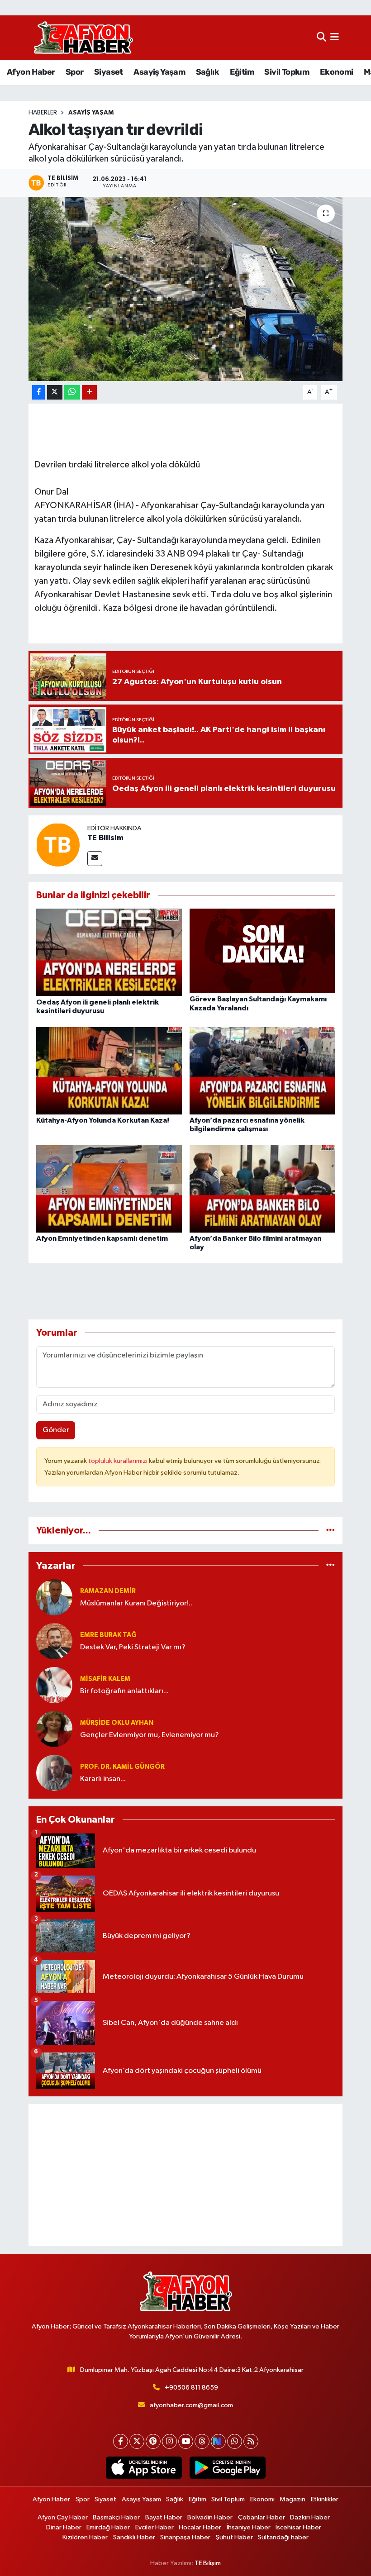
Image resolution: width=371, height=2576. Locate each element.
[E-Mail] (95, 859)
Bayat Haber (164, 2517)
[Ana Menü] (335, 38)
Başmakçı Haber (116, 2517)
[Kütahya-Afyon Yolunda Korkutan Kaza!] (109, 1070)
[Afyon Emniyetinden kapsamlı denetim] (109, 1188)
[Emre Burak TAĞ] (54, 1641)
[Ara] (321, 38)
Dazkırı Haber (310, 2517)
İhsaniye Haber (249, 2527)
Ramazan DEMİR (108, 1591)
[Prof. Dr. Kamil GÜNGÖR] (54, 1773)
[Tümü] (331, 1531)
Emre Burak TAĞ (108, 1635)
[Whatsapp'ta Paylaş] (72, 393)
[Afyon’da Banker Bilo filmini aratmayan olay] (262, 1188)
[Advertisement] (186, 2175)
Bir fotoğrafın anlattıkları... (124, 1691)
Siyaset (109, 72)
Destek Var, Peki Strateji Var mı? (133, 1647)
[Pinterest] (153, 2441)
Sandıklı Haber (134, 2537)
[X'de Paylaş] (55, 393)
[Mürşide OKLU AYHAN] (54, 1729)
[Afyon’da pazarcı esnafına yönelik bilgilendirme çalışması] (262, 1070)
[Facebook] (121, 2441)
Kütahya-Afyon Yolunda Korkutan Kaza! (103, 1120)
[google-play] (227, 2468)
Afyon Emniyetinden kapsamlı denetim (102, 1238)
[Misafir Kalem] (54, 1685)
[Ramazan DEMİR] (54, 1597)
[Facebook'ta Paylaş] (38, 393)
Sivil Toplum (287, 72)
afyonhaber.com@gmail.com (191, 2405)
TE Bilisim (105, 838)
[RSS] (251, 2441)
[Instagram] (169, 2441)
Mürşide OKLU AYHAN (117, 1723)
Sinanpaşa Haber (185, 2537)
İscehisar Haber (298, 2527)
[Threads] (202, 2441)
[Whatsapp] (235, 2441)
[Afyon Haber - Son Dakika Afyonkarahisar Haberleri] (83, 38)
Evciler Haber (155, 2527)
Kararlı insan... (103, 1779)
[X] (137, 2441)
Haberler (43, 113)
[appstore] (144, 2468)
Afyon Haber (31, 72)
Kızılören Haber (85, 2537)
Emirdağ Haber (108, 2527)
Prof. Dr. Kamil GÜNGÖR (122, 1767)
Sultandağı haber (283, 2537)
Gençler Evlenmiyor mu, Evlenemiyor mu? (150, 1735)
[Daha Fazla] (89, 393)
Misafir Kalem (105, 1679)
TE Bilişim (208, 2563)
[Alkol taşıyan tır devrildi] (186, 289)
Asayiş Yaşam (159, 72)
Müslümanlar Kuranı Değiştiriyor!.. (136, 1603)
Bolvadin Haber (210, 2517)
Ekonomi (337, 72)
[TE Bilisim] (58, 845)
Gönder (56, 1430)
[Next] (218, 2441)
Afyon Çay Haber (63, 2517)
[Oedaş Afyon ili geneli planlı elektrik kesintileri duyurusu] (109, 952)
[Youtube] (186, 2441)
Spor (75, 72)
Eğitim (242, 72)
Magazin (293, 2499)
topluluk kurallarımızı (119, 1461)
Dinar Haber (64, 2527)
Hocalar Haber (200, 2527)
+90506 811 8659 (191, 2388)
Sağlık (207, 72)
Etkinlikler (325, 2499)
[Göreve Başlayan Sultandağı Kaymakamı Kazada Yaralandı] (262, 951)
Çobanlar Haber (262, 2517)
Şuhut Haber (234, 2537)
